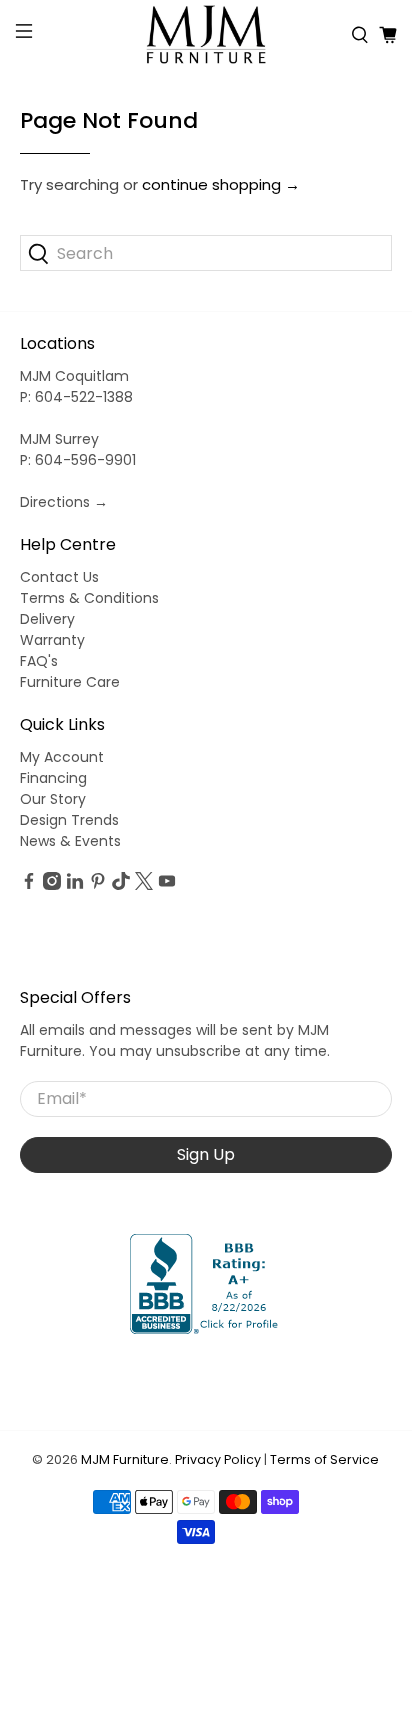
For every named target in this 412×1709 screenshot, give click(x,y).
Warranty (52, 640)
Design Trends (69, 820)
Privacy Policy (218, 1459)
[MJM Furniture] (206, 34)
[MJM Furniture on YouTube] (167, 885)
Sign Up (206, 1154)
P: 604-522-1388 (76, 397)
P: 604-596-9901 (78, 460)
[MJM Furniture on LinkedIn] (75, 885)
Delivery (47, 619)
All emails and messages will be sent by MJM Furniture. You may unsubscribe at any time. (175, 1040)
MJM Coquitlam (74, 376)
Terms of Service (324, 1459)
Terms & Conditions (89, 598)
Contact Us (59, 577)
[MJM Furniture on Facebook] (29, 885)
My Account (62, 757)
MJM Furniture (125, 1459)
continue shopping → (221, 184)
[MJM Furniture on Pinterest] (98, 885)
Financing (53, 778)
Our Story (53, 799)
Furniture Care (70, 682)
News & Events (70, 841)
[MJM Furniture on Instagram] (52, 885)
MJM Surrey (59, 439)
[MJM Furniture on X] (144, 885)
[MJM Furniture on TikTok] (121, 885)
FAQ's (39, 661)
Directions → (64, 502)
